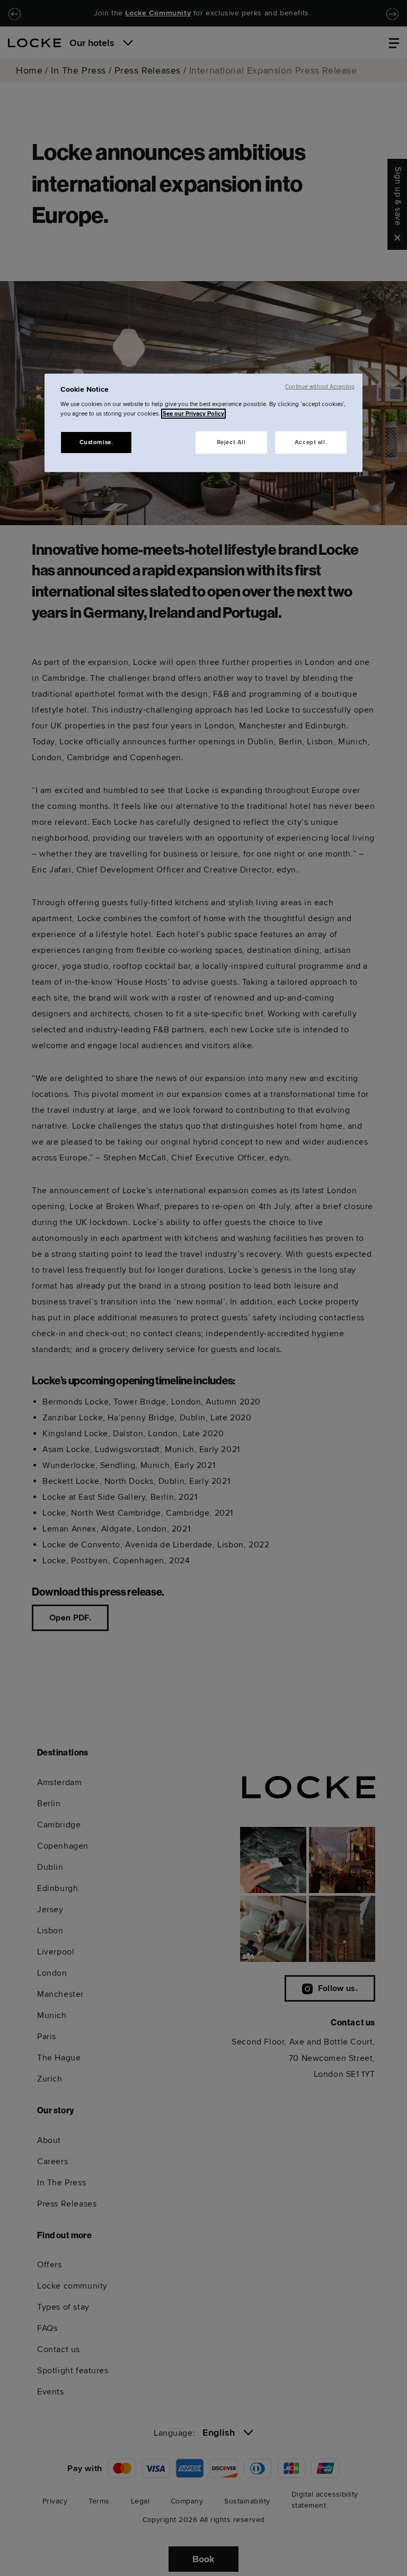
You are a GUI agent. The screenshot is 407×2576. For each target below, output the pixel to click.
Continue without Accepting (320, 387)
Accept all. (311, 442)
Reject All (231, 442)
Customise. (96, 442)
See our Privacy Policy (193, 413)
